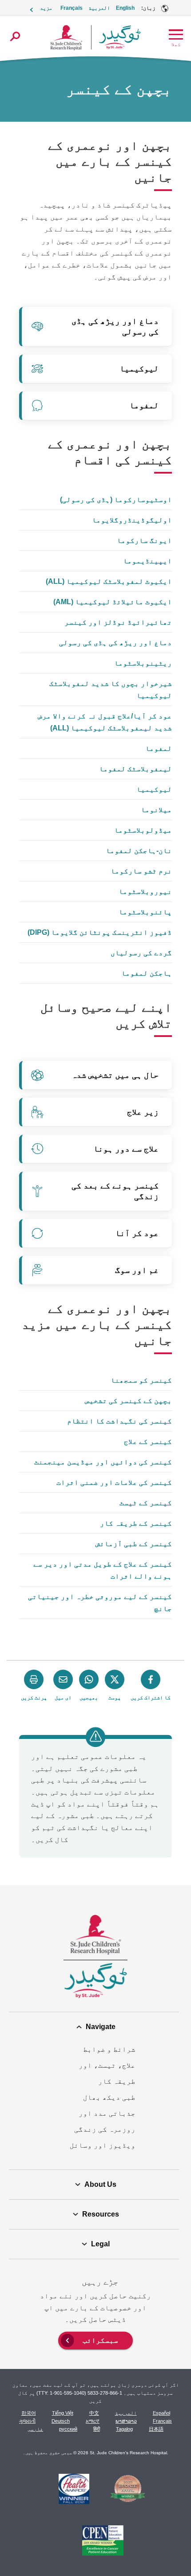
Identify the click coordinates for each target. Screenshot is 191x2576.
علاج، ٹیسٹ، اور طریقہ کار (107, 2073)
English (125, 8)
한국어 (29, 2413)
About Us (100, 2184)
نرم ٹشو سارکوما (141, 871)
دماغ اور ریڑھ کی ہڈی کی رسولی (115, 326)
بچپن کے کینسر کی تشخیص (128, 1401)
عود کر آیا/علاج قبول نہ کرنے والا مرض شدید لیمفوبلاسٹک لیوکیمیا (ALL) (105, 722)
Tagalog (124, 2429)
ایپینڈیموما (147, 561)
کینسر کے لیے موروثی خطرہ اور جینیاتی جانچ (100, 1603)
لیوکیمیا (139, 369)
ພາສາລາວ (126, 2421)
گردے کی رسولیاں (141, 953)
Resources (101, 2214)
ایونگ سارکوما (144, 540)
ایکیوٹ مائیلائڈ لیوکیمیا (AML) (113, 602)
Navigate (101, 2027)
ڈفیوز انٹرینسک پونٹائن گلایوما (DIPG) (100, 932)
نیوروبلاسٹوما (145, 891)
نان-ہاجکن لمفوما (139, 851)
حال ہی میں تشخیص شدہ (115, 1075)
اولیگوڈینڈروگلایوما (132, 520)
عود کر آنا (137, 1233)
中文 (94, 2413)
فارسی (35, 2429)
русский (68, 2429)
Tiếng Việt (63, 2413)
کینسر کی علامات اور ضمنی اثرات (114, 1482)
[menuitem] (95, 2339)
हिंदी (97, 2429)
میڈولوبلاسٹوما (143, 830)
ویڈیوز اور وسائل (103, 2145)
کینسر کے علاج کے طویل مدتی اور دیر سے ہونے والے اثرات (103, 1570)
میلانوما (156, 810)
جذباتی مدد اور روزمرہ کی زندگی (105, 2121)
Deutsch (61, 2421)
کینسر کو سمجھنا (141, 1380)
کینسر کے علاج (148, 1442)
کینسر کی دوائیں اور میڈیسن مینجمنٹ (103, 1462)
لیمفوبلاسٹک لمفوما (135, 769)
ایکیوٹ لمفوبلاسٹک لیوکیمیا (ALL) (109, 581)
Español (161, 2413)
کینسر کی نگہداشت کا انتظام (119, 1421)
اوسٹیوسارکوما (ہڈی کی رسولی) (116, 500)
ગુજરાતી (27, 2421)
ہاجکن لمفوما (147, 973)
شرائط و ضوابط (109, 2049)
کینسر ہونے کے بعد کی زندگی (115, 1191)
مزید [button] (46, 8)
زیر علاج (143, 1112)
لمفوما (144, 405)
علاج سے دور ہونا (126, 1149)
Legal (100, 2244)
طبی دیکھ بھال (109, 2097)
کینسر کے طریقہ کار (136, 1523)
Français (72, 8)
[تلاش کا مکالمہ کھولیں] (15, 36)
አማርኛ (93, 2421)
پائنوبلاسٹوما (145, 912)
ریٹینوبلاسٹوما (143, 663)
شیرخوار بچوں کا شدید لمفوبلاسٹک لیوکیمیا (111, 690)
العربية (99, 8)
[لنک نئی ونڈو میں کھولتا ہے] (128, 2490)
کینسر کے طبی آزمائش (134, 1544)
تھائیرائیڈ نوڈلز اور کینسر (118, 622)
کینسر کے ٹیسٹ (146, 1503)
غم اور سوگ (137, 1270)
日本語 (156, 2429)
